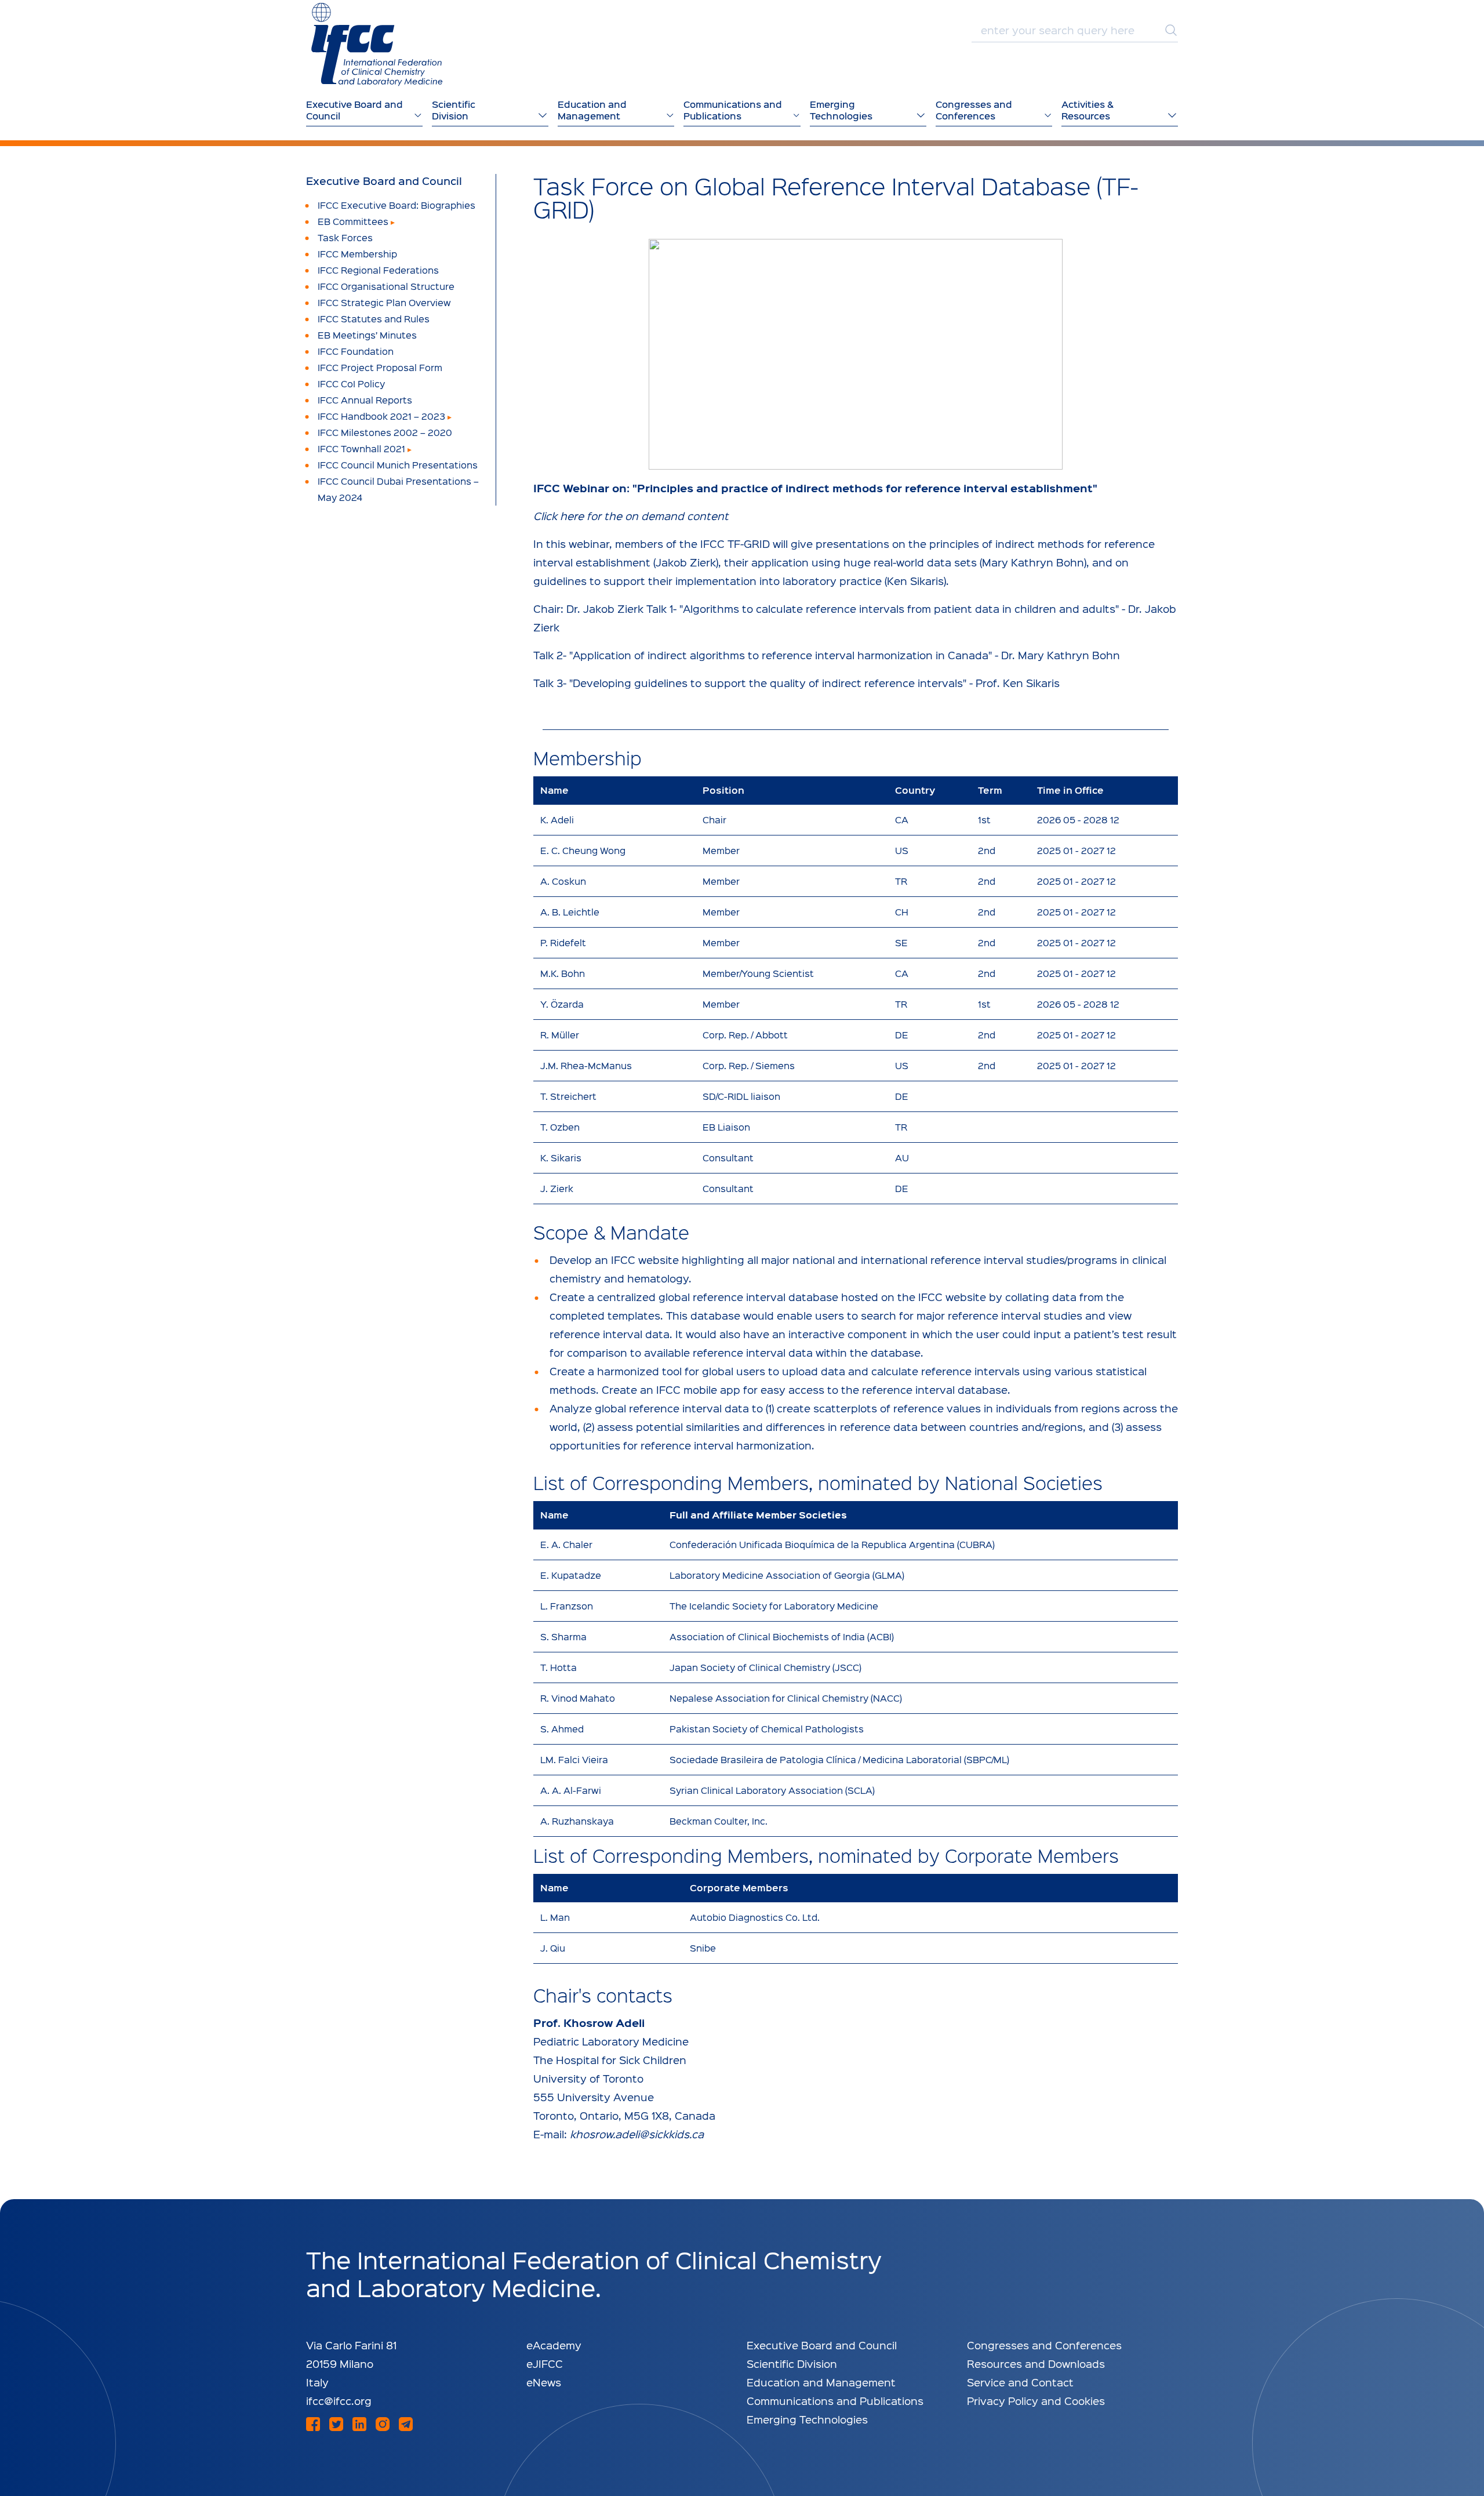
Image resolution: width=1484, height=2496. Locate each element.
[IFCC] (377, 44)
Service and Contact (1020, 2382)
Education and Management (821, 2382)
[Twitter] (336, 2424)
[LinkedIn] (359, 2424)
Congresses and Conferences (1044, 2345)
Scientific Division (792, 2364)
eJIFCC (545, 2364)
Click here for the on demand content (631, 516)
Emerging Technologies (807, 2419)
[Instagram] (383, 2424)
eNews (544, 2382)
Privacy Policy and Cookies (1036, 2401)
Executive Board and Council (384, 181)
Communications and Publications (835, 2401)
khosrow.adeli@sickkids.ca (637, 2134)
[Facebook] (313, 2424)
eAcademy (554, 2345)
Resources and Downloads (1036, 2364)
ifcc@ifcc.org (339, 2401)
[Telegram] (406, 2424)
